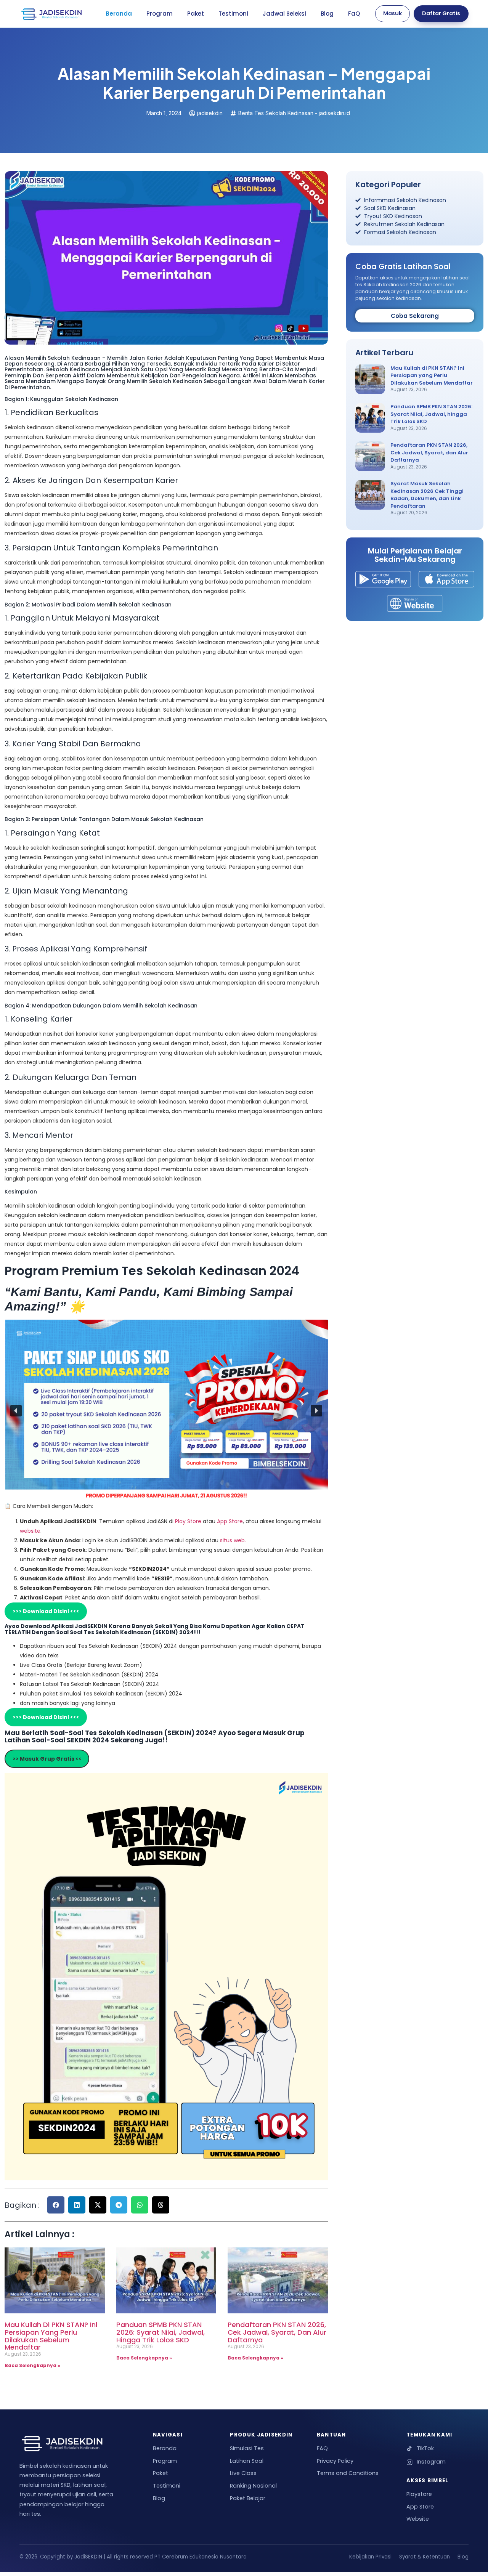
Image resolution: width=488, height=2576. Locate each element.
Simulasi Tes (247, 2448)
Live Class (243, 2473)
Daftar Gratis (441, 13)
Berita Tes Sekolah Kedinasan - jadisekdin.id (294, 113)
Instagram (431, 2462)
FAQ (322, 2448)
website (30, 1531)
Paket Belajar (248, 2498)
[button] (16, 1411)
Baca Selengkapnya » (32, 2365)
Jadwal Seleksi (284, 14)
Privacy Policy (335, 2461)
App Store (230, 1521)
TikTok (425, 2448)
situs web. (233, 1540)
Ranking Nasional (253, 2486)
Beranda (119, 14)
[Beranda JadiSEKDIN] (51, 14)
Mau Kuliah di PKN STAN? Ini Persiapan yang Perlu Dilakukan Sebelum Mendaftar (51, 2336)
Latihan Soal (247, 2461)
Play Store (189, 1521)
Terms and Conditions (348, 2473)
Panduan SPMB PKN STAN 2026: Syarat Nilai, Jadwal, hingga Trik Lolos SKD (161, 2332)
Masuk (392, 13)
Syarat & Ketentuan (425, 2557)
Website (418, 2519)
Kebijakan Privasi (370, 2557)
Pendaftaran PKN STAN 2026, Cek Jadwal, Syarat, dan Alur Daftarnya (277, 2332)
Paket (196, 14)
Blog (327, 14)
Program (160, 14)
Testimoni (233, 14)
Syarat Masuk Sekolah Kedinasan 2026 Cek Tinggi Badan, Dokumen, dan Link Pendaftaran (427, 495)
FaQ (354, 14)
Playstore (419, 2494)
